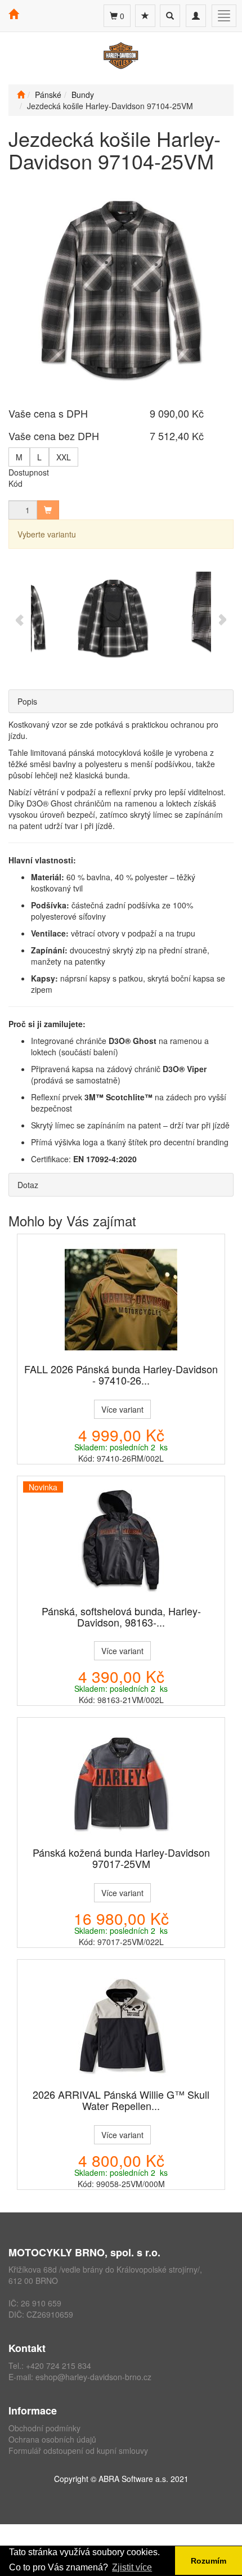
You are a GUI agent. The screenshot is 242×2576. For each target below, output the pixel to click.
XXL (64, 457)
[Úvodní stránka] (21, 95)
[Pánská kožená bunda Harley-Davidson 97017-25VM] (121, 1783)
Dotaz (28, 1185)
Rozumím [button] (209, 2561)
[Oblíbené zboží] (145, 16)
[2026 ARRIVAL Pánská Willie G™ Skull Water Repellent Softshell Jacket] (121, 2025)
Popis (27, 701)
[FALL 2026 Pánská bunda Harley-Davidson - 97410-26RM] (121, 1300)
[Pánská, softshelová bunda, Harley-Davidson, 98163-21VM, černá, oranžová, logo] (121, 1542)
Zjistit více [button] (132, 2567)
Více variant (122, 1409)
